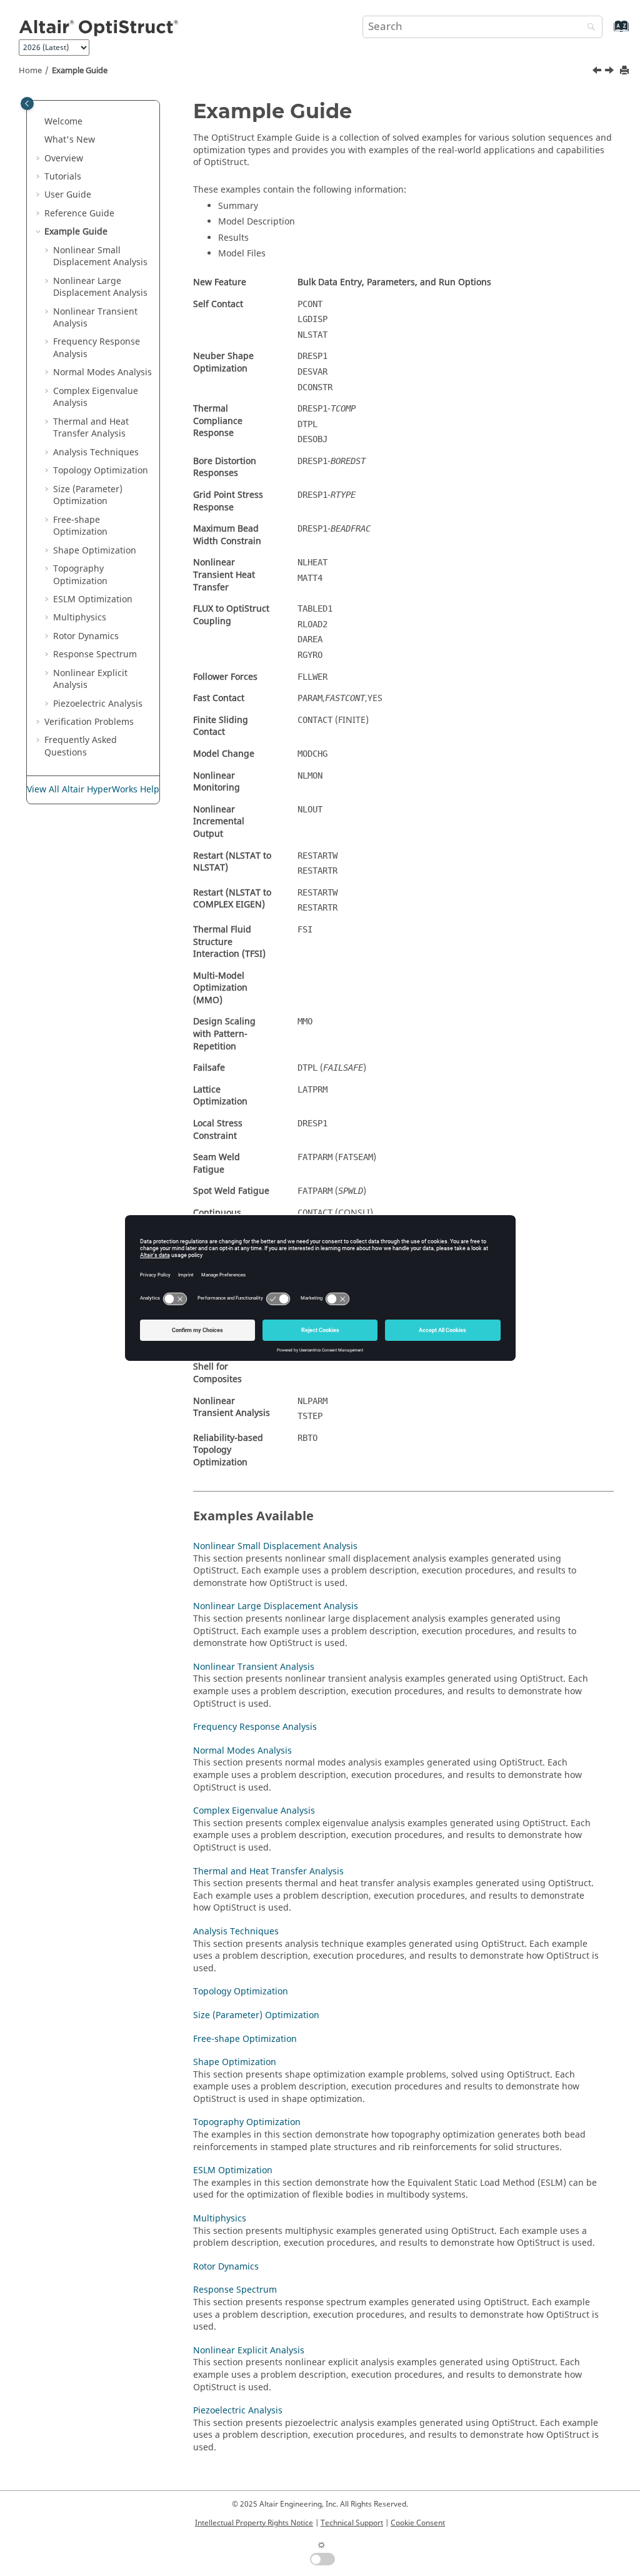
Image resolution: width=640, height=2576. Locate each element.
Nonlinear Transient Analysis (95, 318)
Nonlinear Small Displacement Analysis (100, 257)
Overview (64, 159)
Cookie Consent (418, 2523)
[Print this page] (626, 71)
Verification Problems (89, 722)
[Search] (588, 28)
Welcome (63, 122)
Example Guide (80, 71)
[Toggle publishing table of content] (27, 104)
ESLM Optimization (93, 599)
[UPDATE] (598, 72)
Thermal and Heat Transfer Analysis (91, 428)
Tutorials (63, 177)
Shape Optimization (95, 551)
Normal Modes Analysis (102, 372)
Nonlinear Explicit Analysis (90, 679)
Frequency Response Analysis (97, 348)
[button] (39, 122)
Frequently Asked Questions (81, 746)
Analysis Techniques (96, 452)
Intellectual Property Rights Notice (254, 2523)
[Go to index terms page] (608, 32)
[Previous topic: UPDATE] (598, 72)
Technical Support (352, 2523)
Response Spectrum (95, 654)
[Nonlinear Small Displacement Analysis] (611, 72)
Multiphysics (80, 618)
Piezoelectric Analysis (98, 704)
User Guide (68, 195)
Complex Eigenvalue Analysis (96, 397)
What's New (70, 140)
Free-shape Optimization (80, 526)
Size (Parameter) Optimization (88, 496)
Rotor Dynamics (86, 636)
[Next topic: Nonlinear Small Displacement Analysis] (611, 72)
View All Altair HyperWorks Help (93, 790)
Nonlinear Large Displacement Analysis (100, 287)
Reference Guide (79, 214)
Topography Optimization (80, 575)
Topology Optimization (101, 471)
